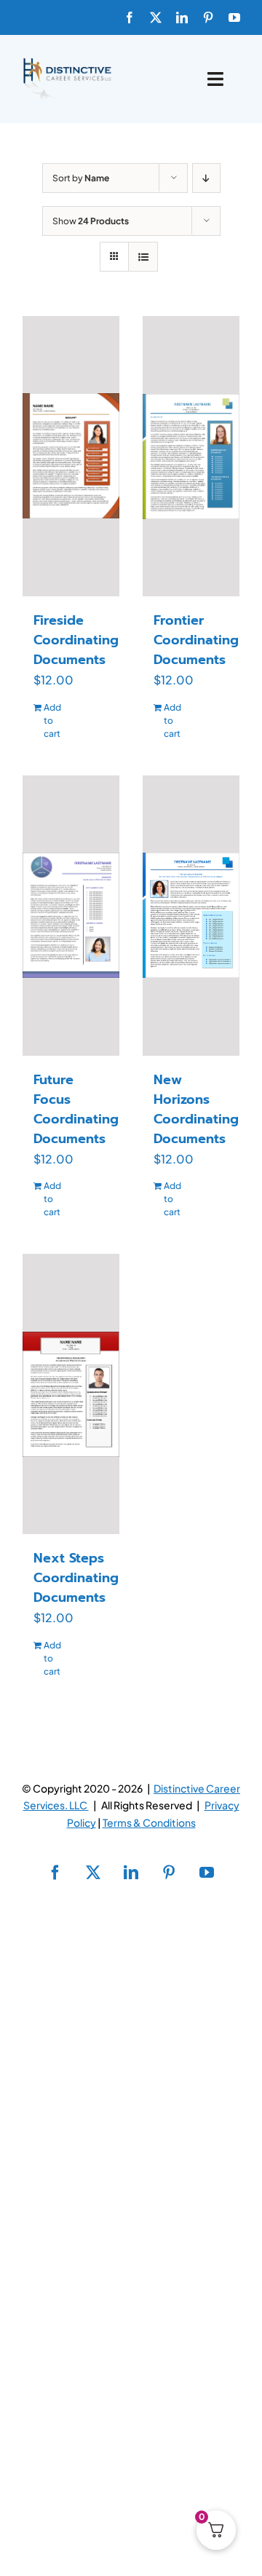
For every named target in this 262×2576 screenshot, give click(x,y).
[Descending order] (206, 178)
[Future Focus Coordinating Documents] (71, 916)
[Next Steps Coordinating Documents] (71, 1394)
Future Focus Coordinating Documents (76, 1109)
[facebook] (130, 17)
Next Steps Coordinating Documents (76, 1578)
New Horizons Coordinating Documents (196, 1109)
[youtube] (234, 17)
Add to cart (52, 720)
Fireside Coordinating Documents (76, 640)
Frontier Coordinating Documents (196, 640)
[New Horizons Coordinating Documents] (191, 916)
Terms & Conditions (149, 1822)
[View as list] (143, 257)
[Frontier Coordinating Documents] (191, 457)
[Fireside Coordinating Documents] (71, 456)
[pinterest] (208, 17)
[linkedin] (182, 17)
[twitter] (156, 17)
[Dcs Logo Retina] (67, 62)
